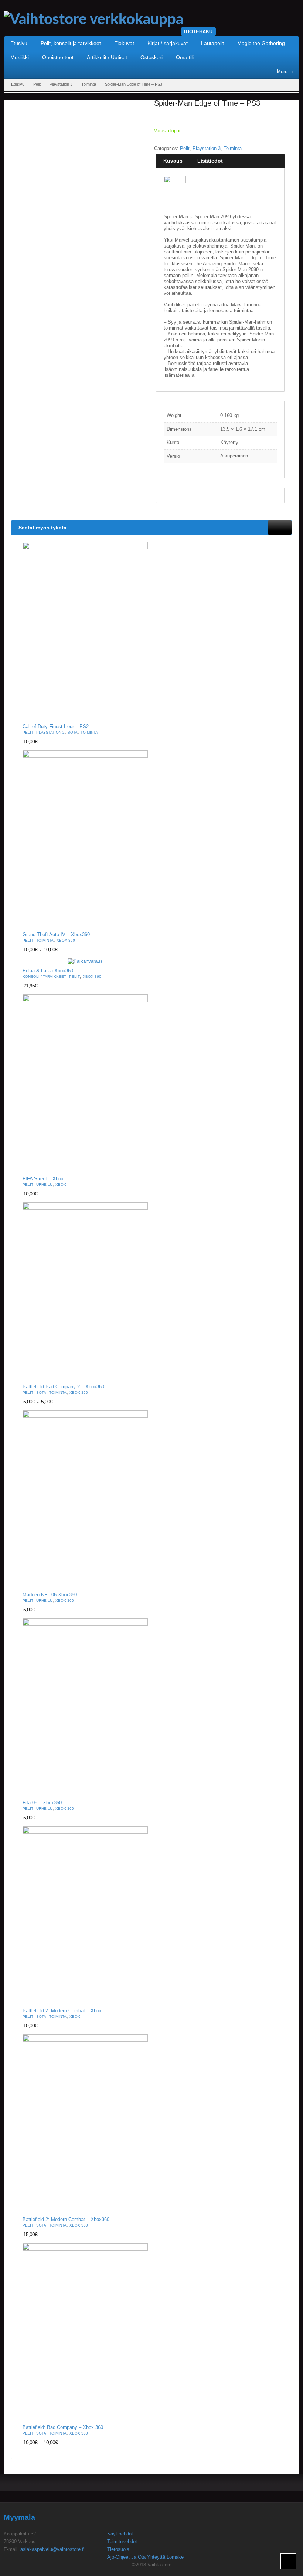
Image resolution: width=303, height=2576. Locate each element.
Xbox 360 (66, 940)
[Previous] (274, 527)
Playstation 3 (61, 84)
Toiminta (89, 84)
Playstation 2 (50, 732)
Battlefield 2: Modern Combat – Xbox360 (66, 2220)
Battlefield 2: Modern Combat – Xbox (62, 2011)
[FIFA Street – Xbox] (85, 1083)
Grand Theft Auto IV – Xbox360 (56, 935)
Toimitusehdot (122, 2541)
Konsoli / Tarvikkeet (44, 977)
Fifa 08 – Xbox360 (42, 1803)
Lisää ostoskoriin (138, 714)
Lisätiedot (210, 161)
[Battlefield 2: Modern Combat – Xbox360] (85, 2124)
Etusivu (18, 84)
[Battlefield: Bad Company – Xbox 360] (85, 2332)
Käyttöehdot (120, 2534)
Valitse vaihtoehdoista (138, 922)
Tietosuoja (118, 2549)
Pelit (37, 84)
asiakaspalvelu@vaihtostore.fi (52, 2549)
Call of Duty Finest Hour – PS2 (56, 727)
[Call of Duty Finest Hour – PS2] (85, 631)
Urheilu (44, 1185)
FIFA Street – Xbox (43, 1179)
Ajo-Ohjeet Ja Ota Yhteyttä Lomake (145, 2557)
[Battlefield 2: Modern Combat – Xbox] (85, 1915)
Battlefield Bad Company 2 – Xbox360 (63, 1387)
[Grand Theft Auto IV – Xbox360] (85, 839)
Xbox (61, 1185)
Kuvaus (173, 161)
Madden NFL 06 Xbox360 (50, 1595)
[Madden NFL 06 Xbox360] (85, 1499)
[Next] (286, 527)
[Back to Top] (288, 2561)
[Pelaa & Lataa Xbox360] (85, 961)
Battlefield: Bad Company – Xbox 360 (63, 2427)
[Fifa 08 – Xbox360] (85, 1707)
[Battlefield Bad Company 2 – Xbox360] (85, 1291)
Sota (73, 732)
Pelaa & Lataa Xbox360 (48, 971)
